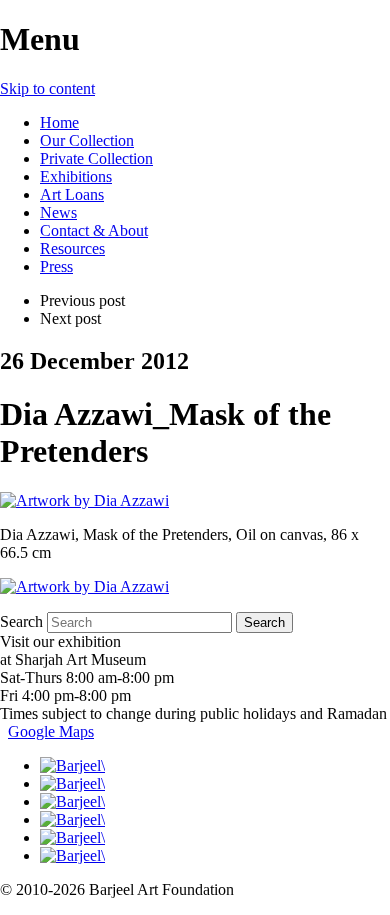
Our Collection (87, 140)
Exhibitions (76, 176)
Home (59, 122)
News (58, 212)
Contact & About (94, 230)
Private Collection (96, 158)
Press (56, 266)
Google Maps (51, 731)
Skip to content (47, 88)
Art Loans (72, 194)
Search (21, 621)
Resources (72, 248)
